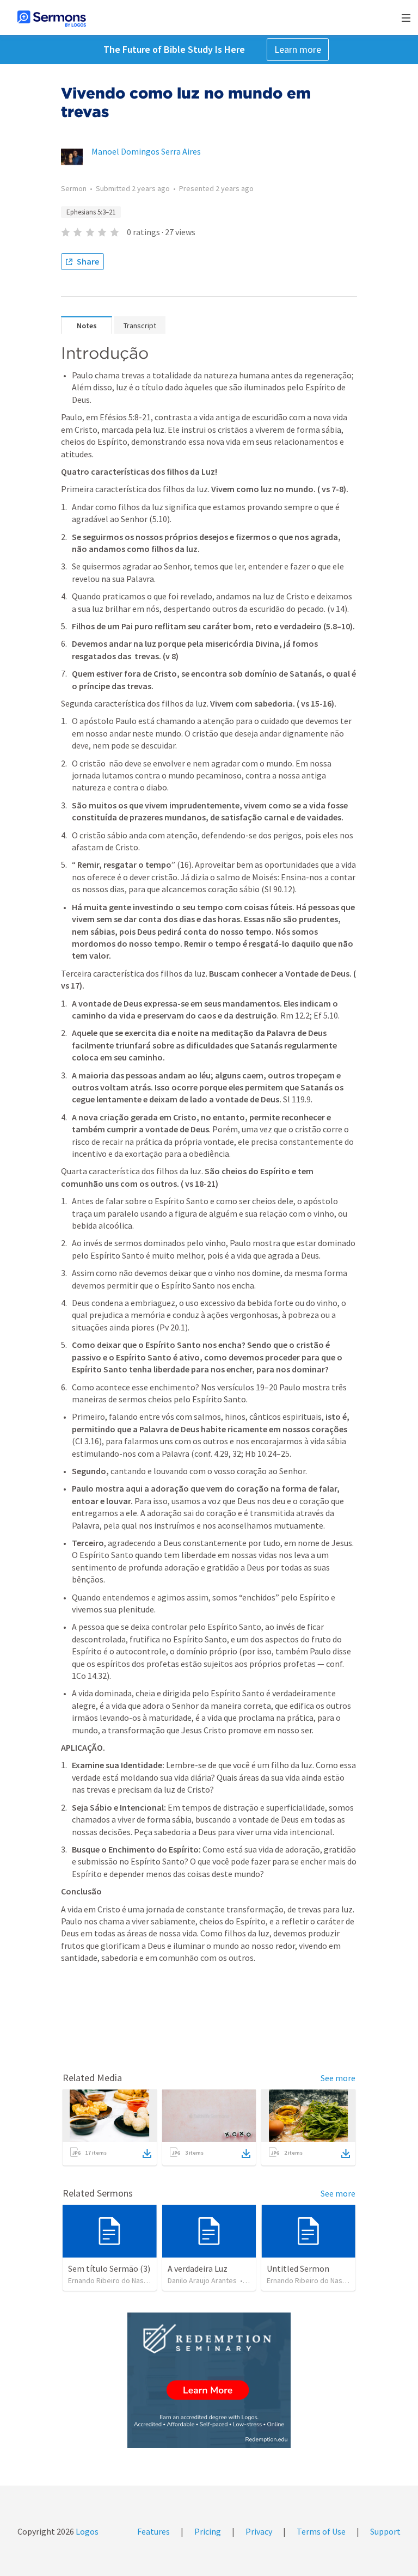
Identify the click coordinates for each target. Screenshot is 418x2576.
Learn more (298, 49)
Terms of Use (321, 2531)
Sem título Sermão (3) (109, 2268)
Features (153, 2531)
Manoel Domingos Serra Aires (146, 151)
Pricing (208, 2531)
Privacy (259, 2531)
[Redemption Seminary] (209, 2380)
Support (385, 2531)
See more (338, 2078)
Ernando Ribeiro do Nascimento (119, 2280)
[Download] (147, 2154)
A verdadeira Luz (198, 2268)
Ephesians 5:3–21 (91, 212)
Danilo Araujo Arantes (202, 2280)
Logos (86, 2531)
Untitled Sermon (298, 2268)
